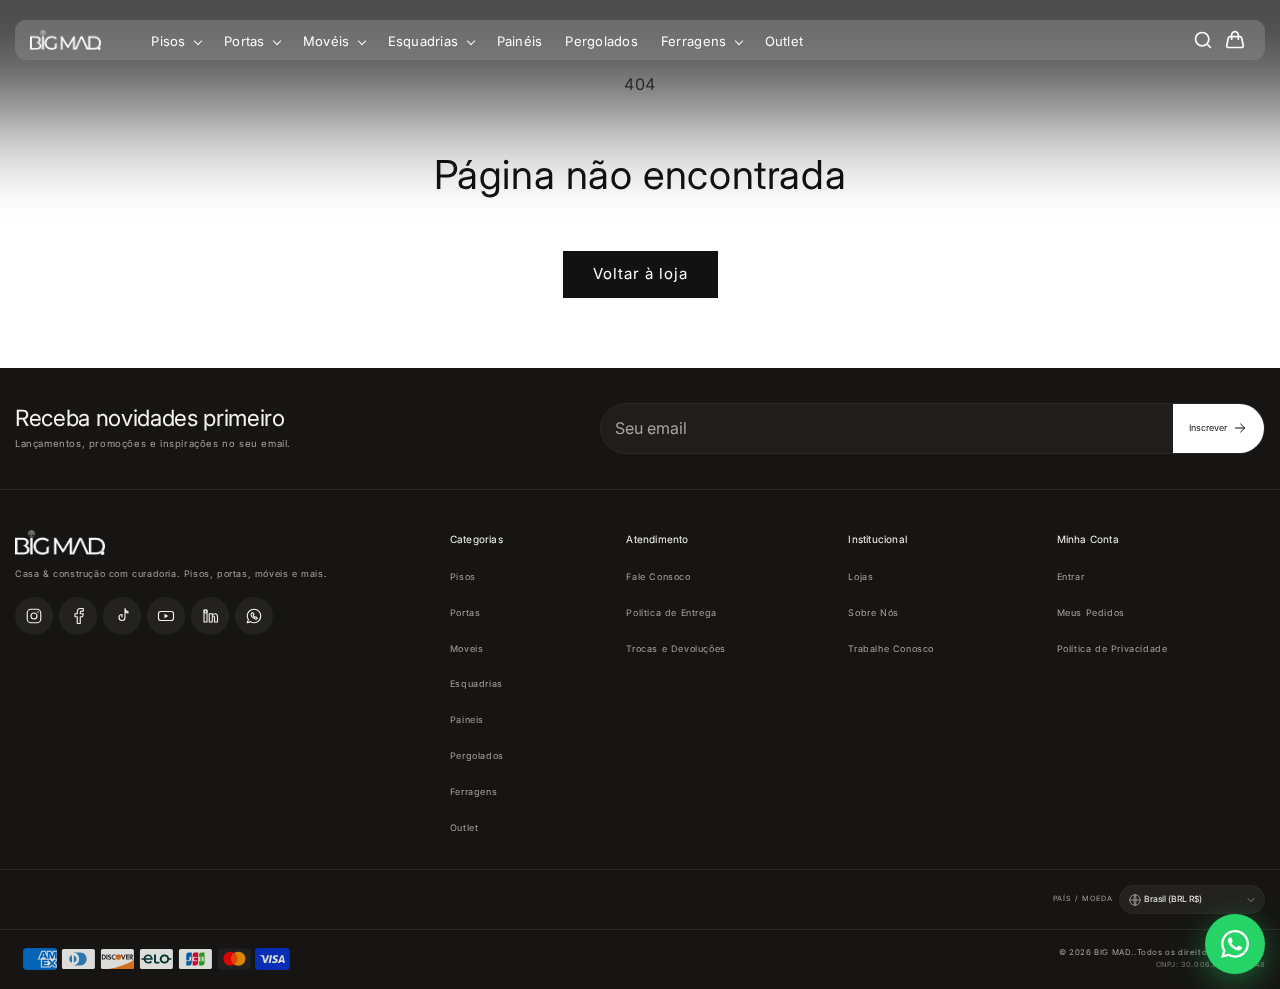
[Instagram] (34, 616)
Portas (246, 41)
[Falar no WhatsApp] (1235, 944)
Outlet (784, 41)
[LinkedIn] (210, 616)
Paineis (467, 719)
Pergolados (601, 41)
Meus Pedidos (1091, 612)
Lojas (860, 576)
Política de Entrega (671, 612)
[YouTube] (166, 616)
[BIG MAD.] (65, 40)
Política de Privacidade (1112, 648)
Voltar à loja (640, 273)
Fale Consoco (658, 576)
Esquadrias (425, 41)
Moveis (467, 648)
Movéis (328, 41)
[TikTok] (122, 616)
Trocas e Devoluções (675, 648)
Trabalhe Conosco (891, 648)
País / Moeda (1083, 898)
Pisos (170, 41)
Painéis (520, 41)
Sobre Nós (873, 612)
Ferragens (696, 41)
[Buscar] (1203, 40)
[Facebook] (78, 616)
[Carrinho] (1235, 40)
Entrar (1071, 576)
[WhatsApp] (254, 616)
